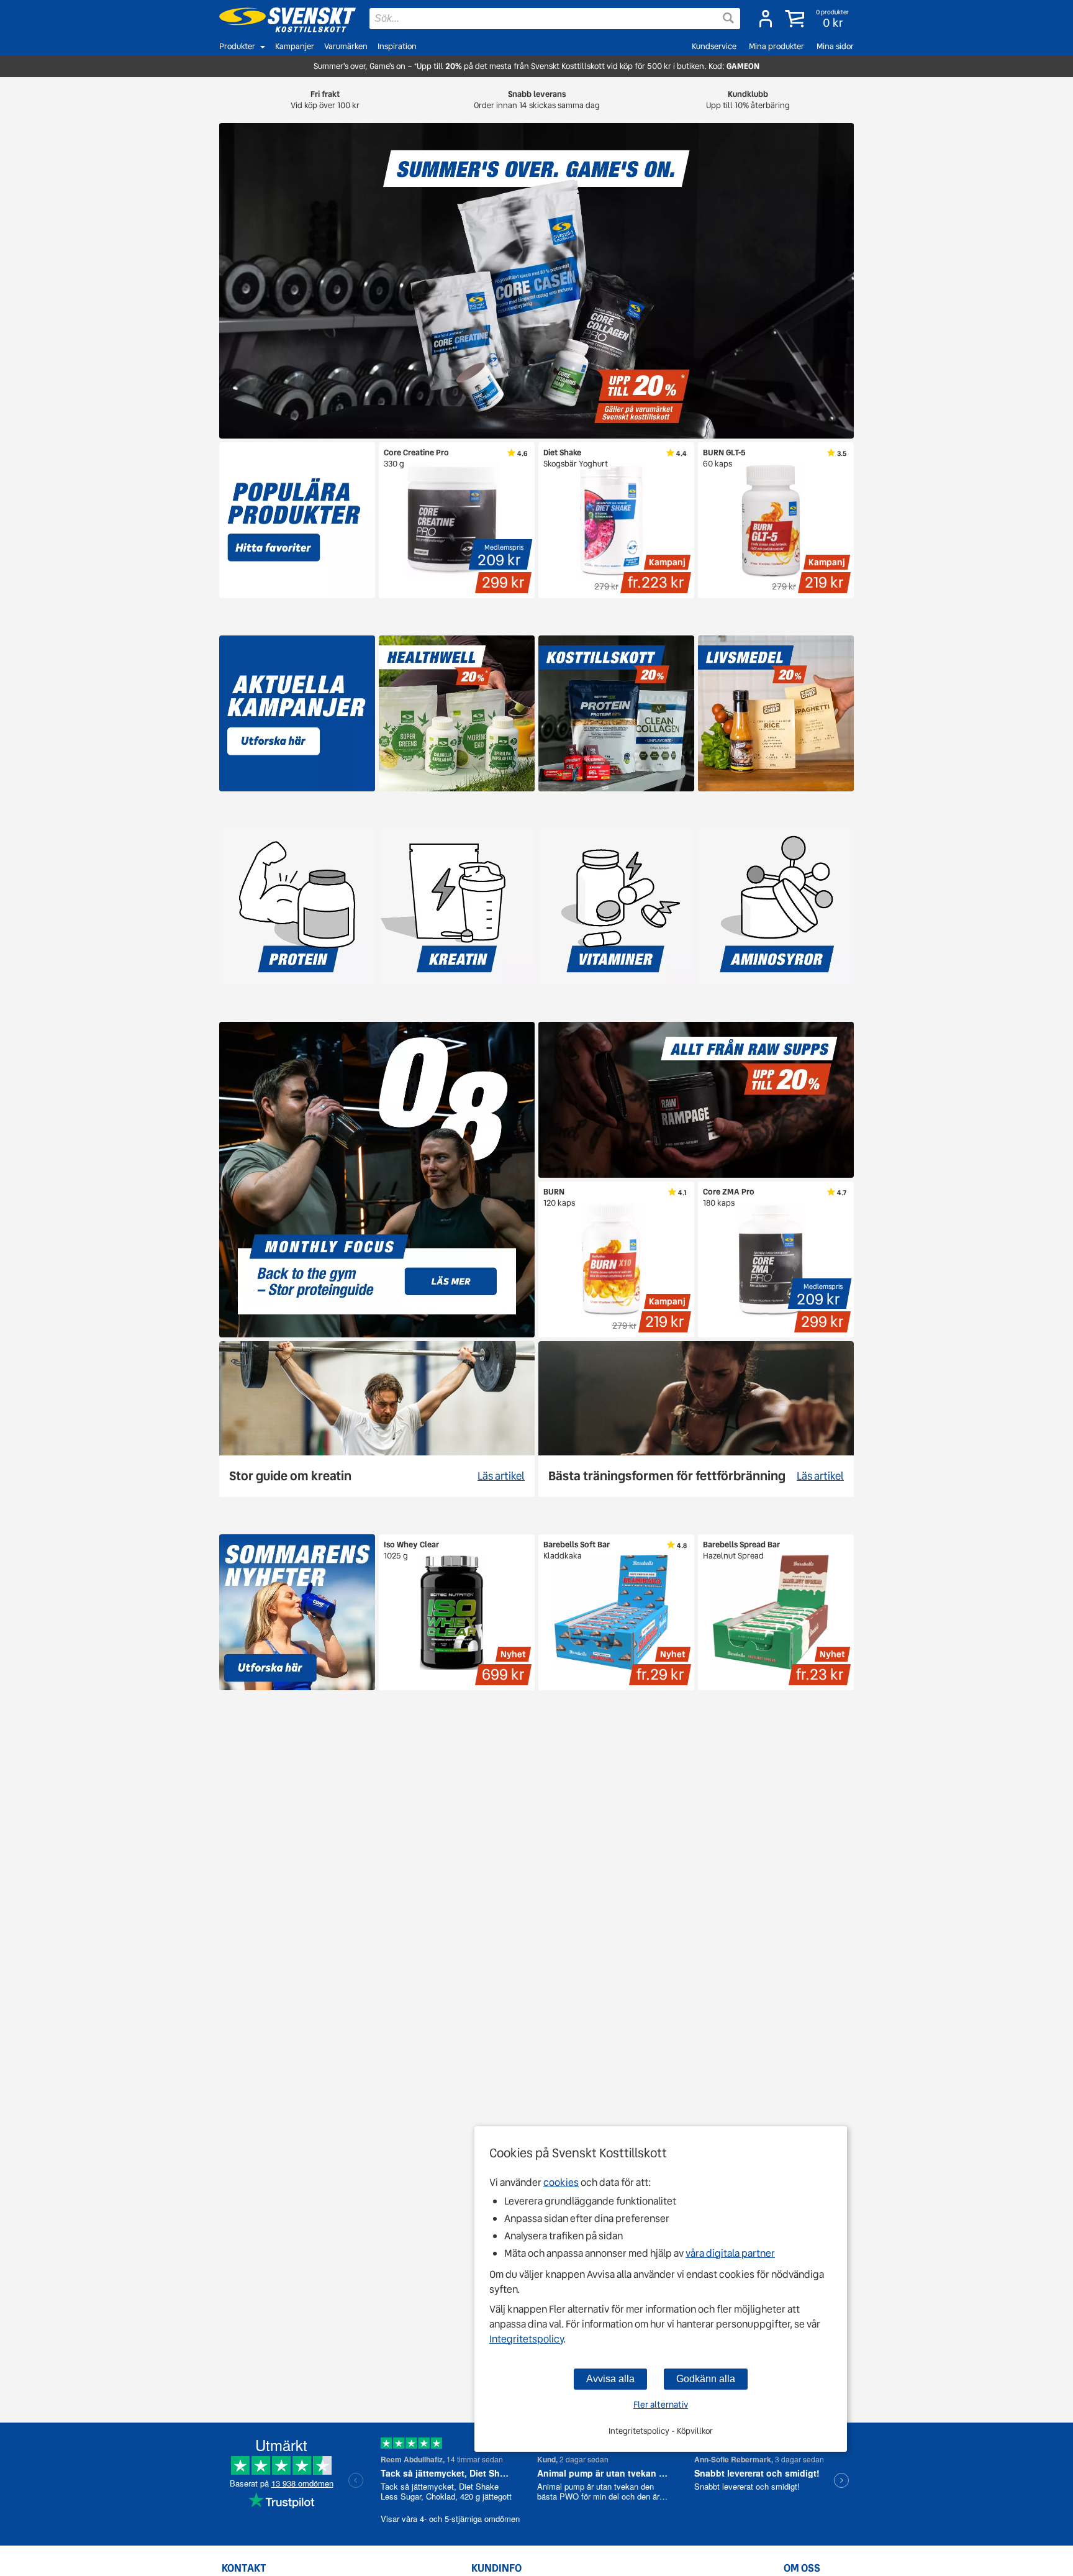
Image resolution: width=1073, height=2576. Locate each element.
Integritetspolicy (526, 2339)
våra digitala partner (730, 2253)
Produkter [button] (237, 46)
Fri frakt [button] (325, 100)
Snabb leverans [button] (537, 100)
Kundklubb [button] (748, 100)
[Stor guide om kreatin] (377, 1419)
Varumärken (346, 46)
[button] (818, 19)
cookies (561, 2182)
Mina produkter (776, 46)
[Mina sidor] (766, 19)
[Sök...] (728, 18)
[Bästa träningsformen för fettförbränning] (696, 1419)
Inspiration (397, 46)
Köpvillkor (695, 2431)
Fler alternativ (661, 2405)
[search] (555, 19)
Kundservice (714, 46)
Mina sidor (835, 46)
